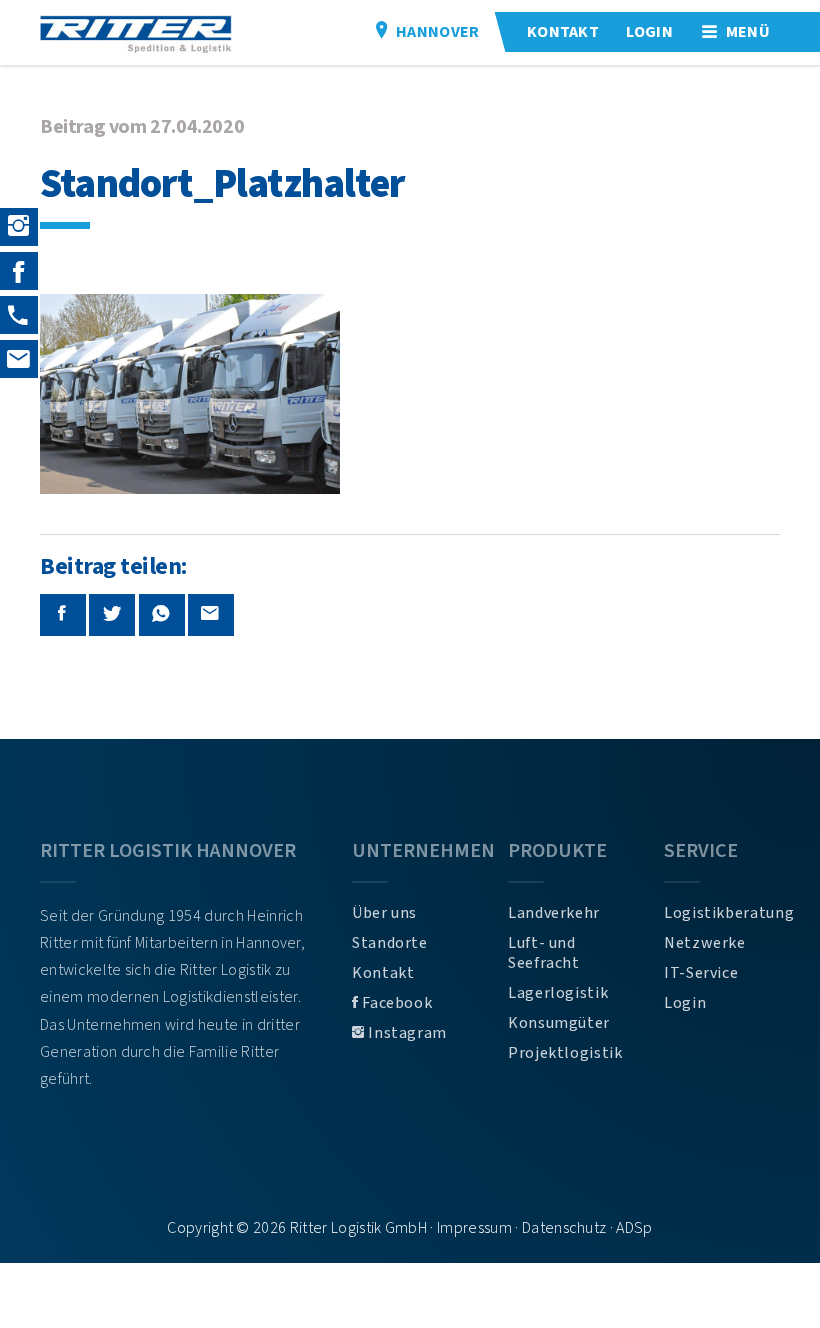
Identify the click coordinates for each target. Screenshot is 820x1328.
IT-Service (701, 973)
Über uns (384, 913)
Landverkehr (554, 913)
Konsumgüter (559, 1023)
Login (685, 1003)
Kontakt (383, 973)
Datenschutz (564, 1228)
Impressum (474, 1228)
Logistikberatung (722, 913)
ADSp (634, 1228)
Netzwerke (705, 943)
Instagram (406, 1033)
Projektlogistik (565, 1053)
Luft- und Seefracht (544, 953)
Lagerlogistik (558, 993)
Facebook (396, 1003)
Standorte (390, 943)
